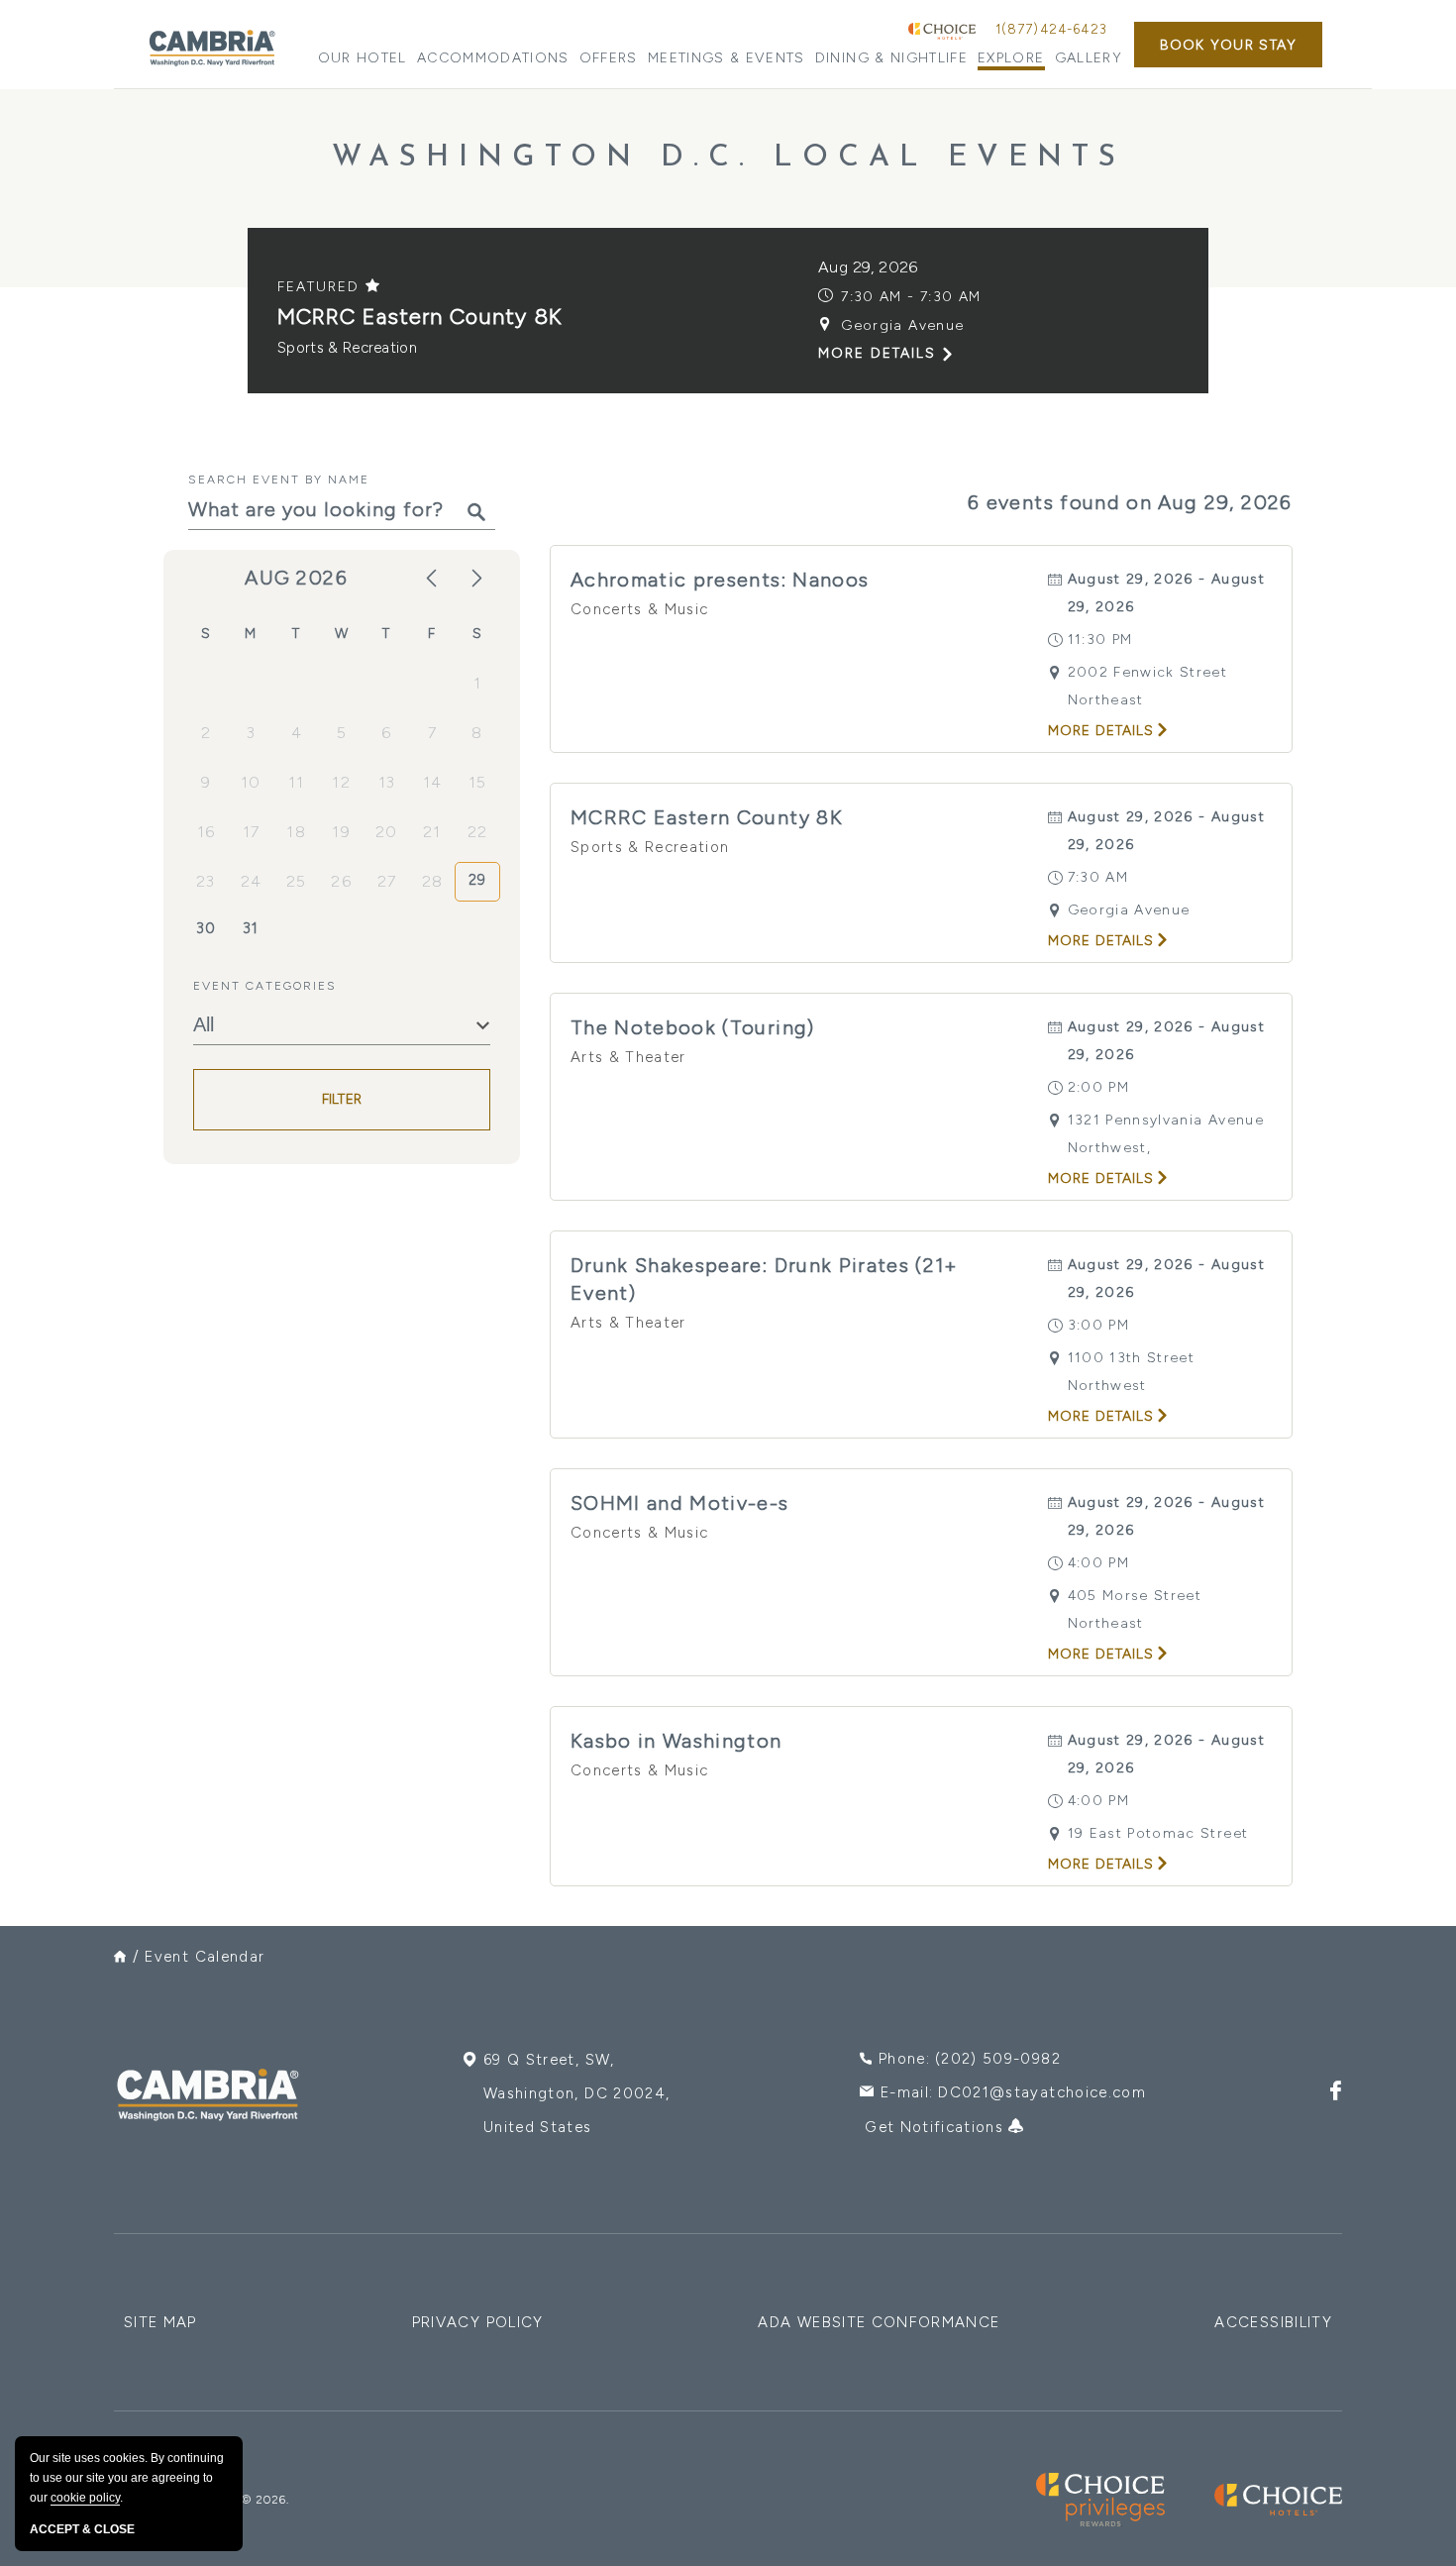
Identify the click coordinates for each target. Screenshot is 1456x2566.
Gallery (1089, 58)
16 (207, 832)
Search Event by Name (279, 480)
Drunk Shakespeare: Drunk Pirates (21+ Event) (765, 1279)
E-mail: (1013, 2092)
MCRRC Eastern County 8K (419, 317)
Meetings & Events (727, 58)
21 (432, 832)
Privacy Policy (478, 2322)
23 (206, 881)
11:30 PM (1100, 640)
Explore (1011, 58)
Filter (342, 1100)
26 (341, 881)
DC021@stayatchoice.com (1042, 2092)
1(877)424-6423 (1051, 29)
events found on (1130, 502)
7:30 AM (1098, 877)
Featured (321, 287)
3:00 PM (1098, 1325)
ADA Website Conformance (879, 2322)
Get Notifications (936, 2127)
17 (252, 832)
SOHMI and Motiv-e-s (680, 1503)
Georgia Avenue (902, 325)
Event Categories (265, 986)
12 (341, 782)
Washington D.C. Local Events (728, 158)
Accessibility (1273, 2322)
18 (296, 832)
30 (207, 928)
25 (297, 881)
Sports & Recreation (347, 348)
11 (297, 782)
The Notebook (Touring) (693, 1027)
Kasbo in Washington (676, 1741)
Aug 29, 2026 (868, 267)
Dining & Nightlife (891, 58)
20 (387, 832)
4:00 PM (1098, 1563)
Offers (609, 58)
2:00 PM (1098, 1087)
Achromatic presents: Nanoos (720, 580)
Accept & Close (82, 2529)
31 (251, 928)
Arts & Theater (628, 1057)
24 (252, 881)
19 (341, 832)
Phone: (970, 2059)
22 (478, 832)
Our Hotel (363, 58)
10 (251, 782)
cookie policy (85, 2498)
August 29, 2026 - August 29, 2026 (1166, 593)
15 (478, 782)
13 (387, 782)
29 (478, 880)
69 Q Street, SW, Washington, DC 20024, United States (576, 2093)
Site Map (160, 2322)
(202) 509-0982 (998, 2059)
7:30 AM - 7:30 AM (911, 297)
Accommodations (493, 58)
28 (433, 881)
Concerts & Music (640, 609)
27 (387, 881)
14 (433, 782)
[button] (1228, 45)
